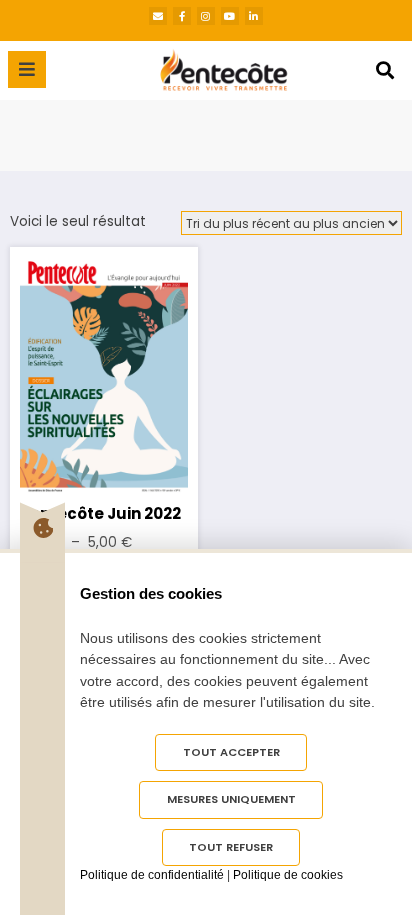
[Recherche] (385, 70)
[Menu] (27, 69)
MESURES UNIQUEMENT (231, 799)
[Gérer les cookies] (42, 528)
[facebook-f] (182, 16)
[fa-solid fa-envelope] (158, 16)
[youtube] (230, 16)
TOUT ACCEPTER (231, 752)
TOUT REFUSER (231, 847)
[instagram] (206, 16)
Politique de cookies (288, 875)
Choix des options (104, 371)
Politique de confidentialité (152, 875)
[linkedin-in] (254, 16)
